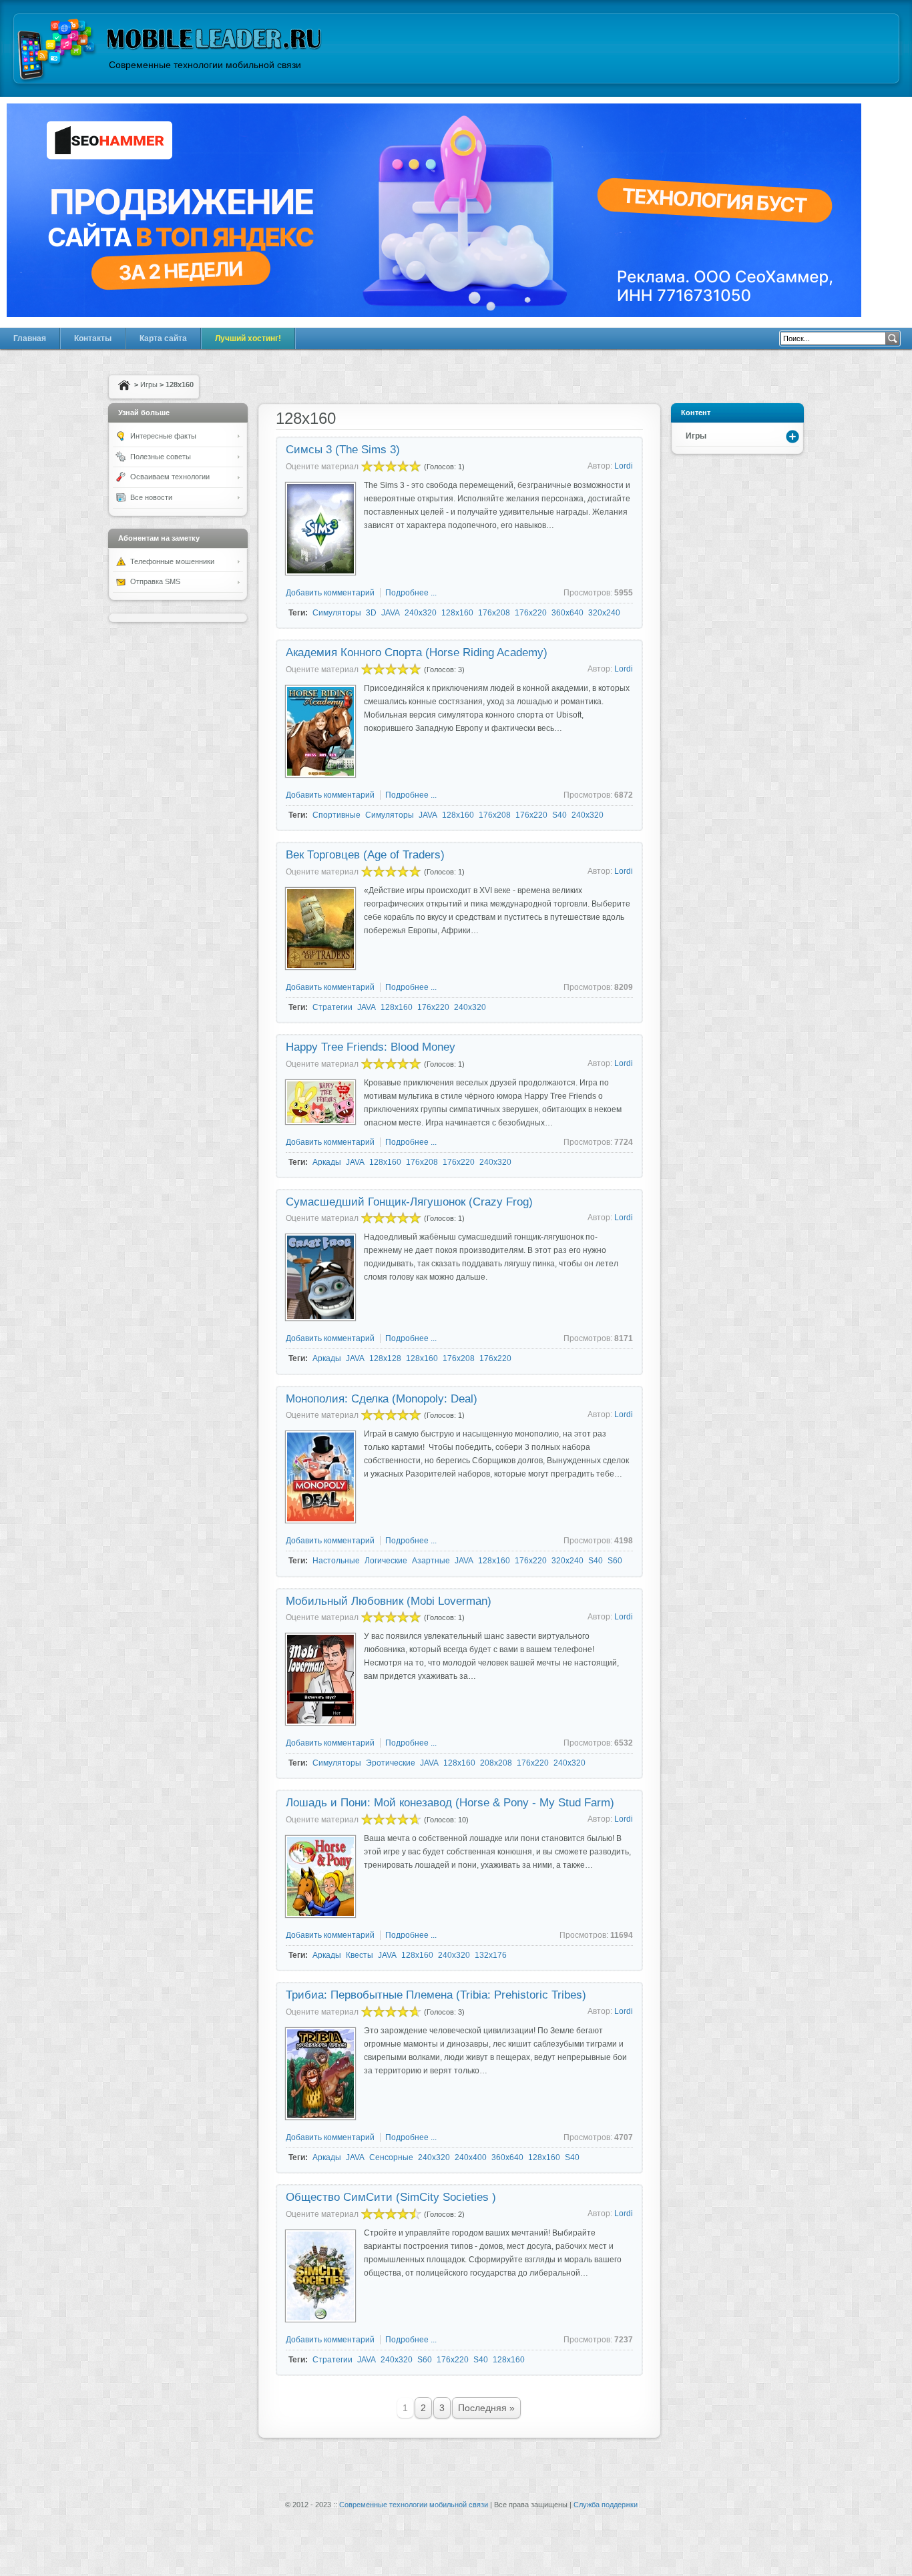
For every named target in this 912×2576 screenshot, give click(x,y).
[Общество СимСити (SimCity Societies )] (320, 2319)
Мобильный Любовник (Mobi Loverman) (389, 1601)
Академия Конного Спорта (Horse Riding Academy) (417, 653)
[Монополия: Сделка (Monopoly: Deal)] (320, 1520)
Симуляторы (337, 613)
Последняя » (486, 2408)
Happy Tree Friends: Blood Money (371, 1047)
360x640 (567, 613)
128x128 (385, 1358)
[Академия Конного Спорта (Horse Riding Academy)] (320, 774)
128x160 (457, 613)
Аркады (327, 1162)
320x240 (604, 613)
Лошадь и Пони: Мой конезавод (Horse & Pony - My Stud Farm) (450, 1803)
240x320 (421, 613)
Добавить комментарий (330, 593)
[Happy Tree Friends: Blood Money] (320, 1121)
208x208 (496, 1763)
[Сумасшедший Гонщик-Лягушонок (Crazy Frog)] (320, 1318)
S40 (559, 815)
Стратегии (332, 1007)
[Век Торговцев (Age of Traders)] (320, 967)
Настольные (336, 1561)
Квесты (360, 1955)
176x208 (494, 613)
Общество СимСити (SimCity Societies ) (391, 2197)
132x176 (491, 1955)
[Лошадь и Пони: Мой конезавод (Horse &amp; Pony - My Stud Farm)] (320, 1914)
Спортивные (336, 815)
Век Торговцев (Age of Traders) (365, 855)
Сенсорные (391, 2157)
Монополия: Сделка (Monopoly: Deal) (382, 1399)
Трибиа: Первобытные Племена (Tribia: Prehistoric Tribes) (436, 1995)
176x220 (531, 613)
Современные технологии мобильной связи (414, 2505)
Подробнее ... (411, 593)
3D (371, 613)
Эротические (391, 1763)
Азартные (431, 1561)
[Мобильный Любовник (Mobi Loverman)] (320, 1722)
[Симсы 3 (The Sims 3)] (320, 572)
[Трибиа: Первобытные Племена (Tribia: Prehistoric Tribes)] (320, 2117)
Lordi (624, 466)
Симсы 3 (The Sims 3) (343, 450)
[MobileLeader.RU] (57, 51)
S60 (615, 1561)
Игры (149, 384)
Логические (386, 1561)
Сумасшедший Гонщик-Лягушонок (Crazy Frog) (409, 1202)
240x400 (471, 2157)
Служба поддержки (606, 2505)
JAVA (391, 613)
